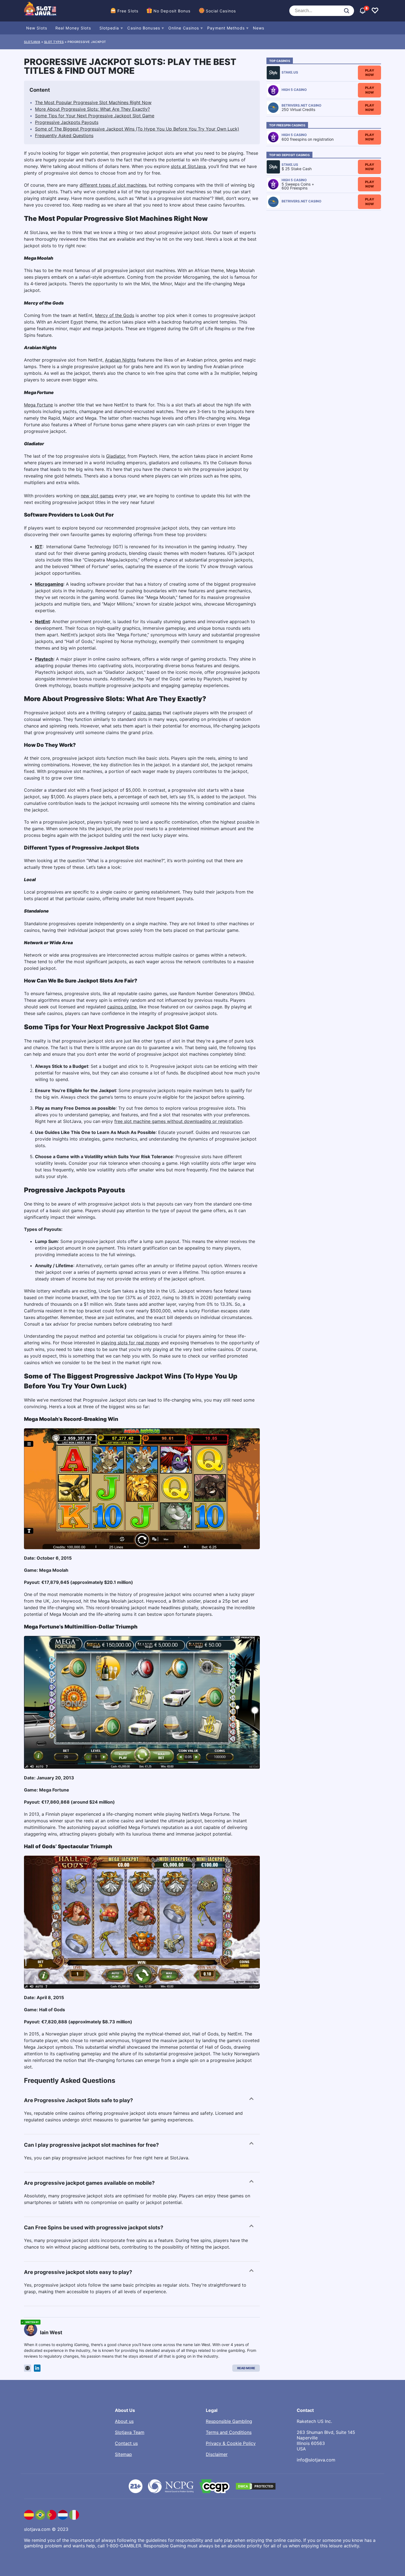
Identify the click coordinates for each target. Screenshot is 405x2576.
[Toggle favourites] (375, 11)
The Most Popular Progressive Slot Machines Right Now (93, 102)
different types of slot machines (113, 185)
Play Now (370, 73)
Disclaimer (217, 2454)
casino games (147, 713)
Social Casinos (221, 11)
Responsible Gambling (229, 2421)
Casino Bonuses (144, 28)
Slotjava (32, 42)
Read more (246, 2368)
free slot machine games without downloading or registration (178, 1121)
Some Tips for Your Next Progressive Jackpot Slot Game (95, 116)
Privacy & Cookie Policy (231, 2443)
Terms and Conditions (229, 2432)
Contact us (126, 2443)
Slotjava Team (130, 2432)
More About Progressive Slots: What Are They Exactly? (92, 109)
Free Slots (128, 11)
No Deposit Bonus (172, 11)
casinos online (122, 1007)
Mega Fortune (38, 405)
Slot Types (54, 42)
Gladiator (116, 456)
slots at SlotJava (188, 166)
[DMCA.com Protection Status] (256, 2486)
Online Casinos (184, 28)
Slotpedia (109, 28)
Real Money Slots (73, 28)
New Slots (37, 28)
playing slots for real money (130, 1343)
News (259, 28)
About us (124, 2421)
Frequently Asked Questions (64, 135)
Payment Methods (226, 28)
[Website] (28, 2368)
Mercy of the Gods (115, 315)
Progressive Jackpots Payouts (67, 122)
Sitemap (123, 2454)
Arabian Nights (120, 360)
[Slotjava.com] (40, 11)
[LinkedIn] (37, 2368)
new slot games (97, 496)
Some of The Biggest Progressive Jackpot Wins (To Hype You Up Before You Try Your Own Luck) (137, 129)
